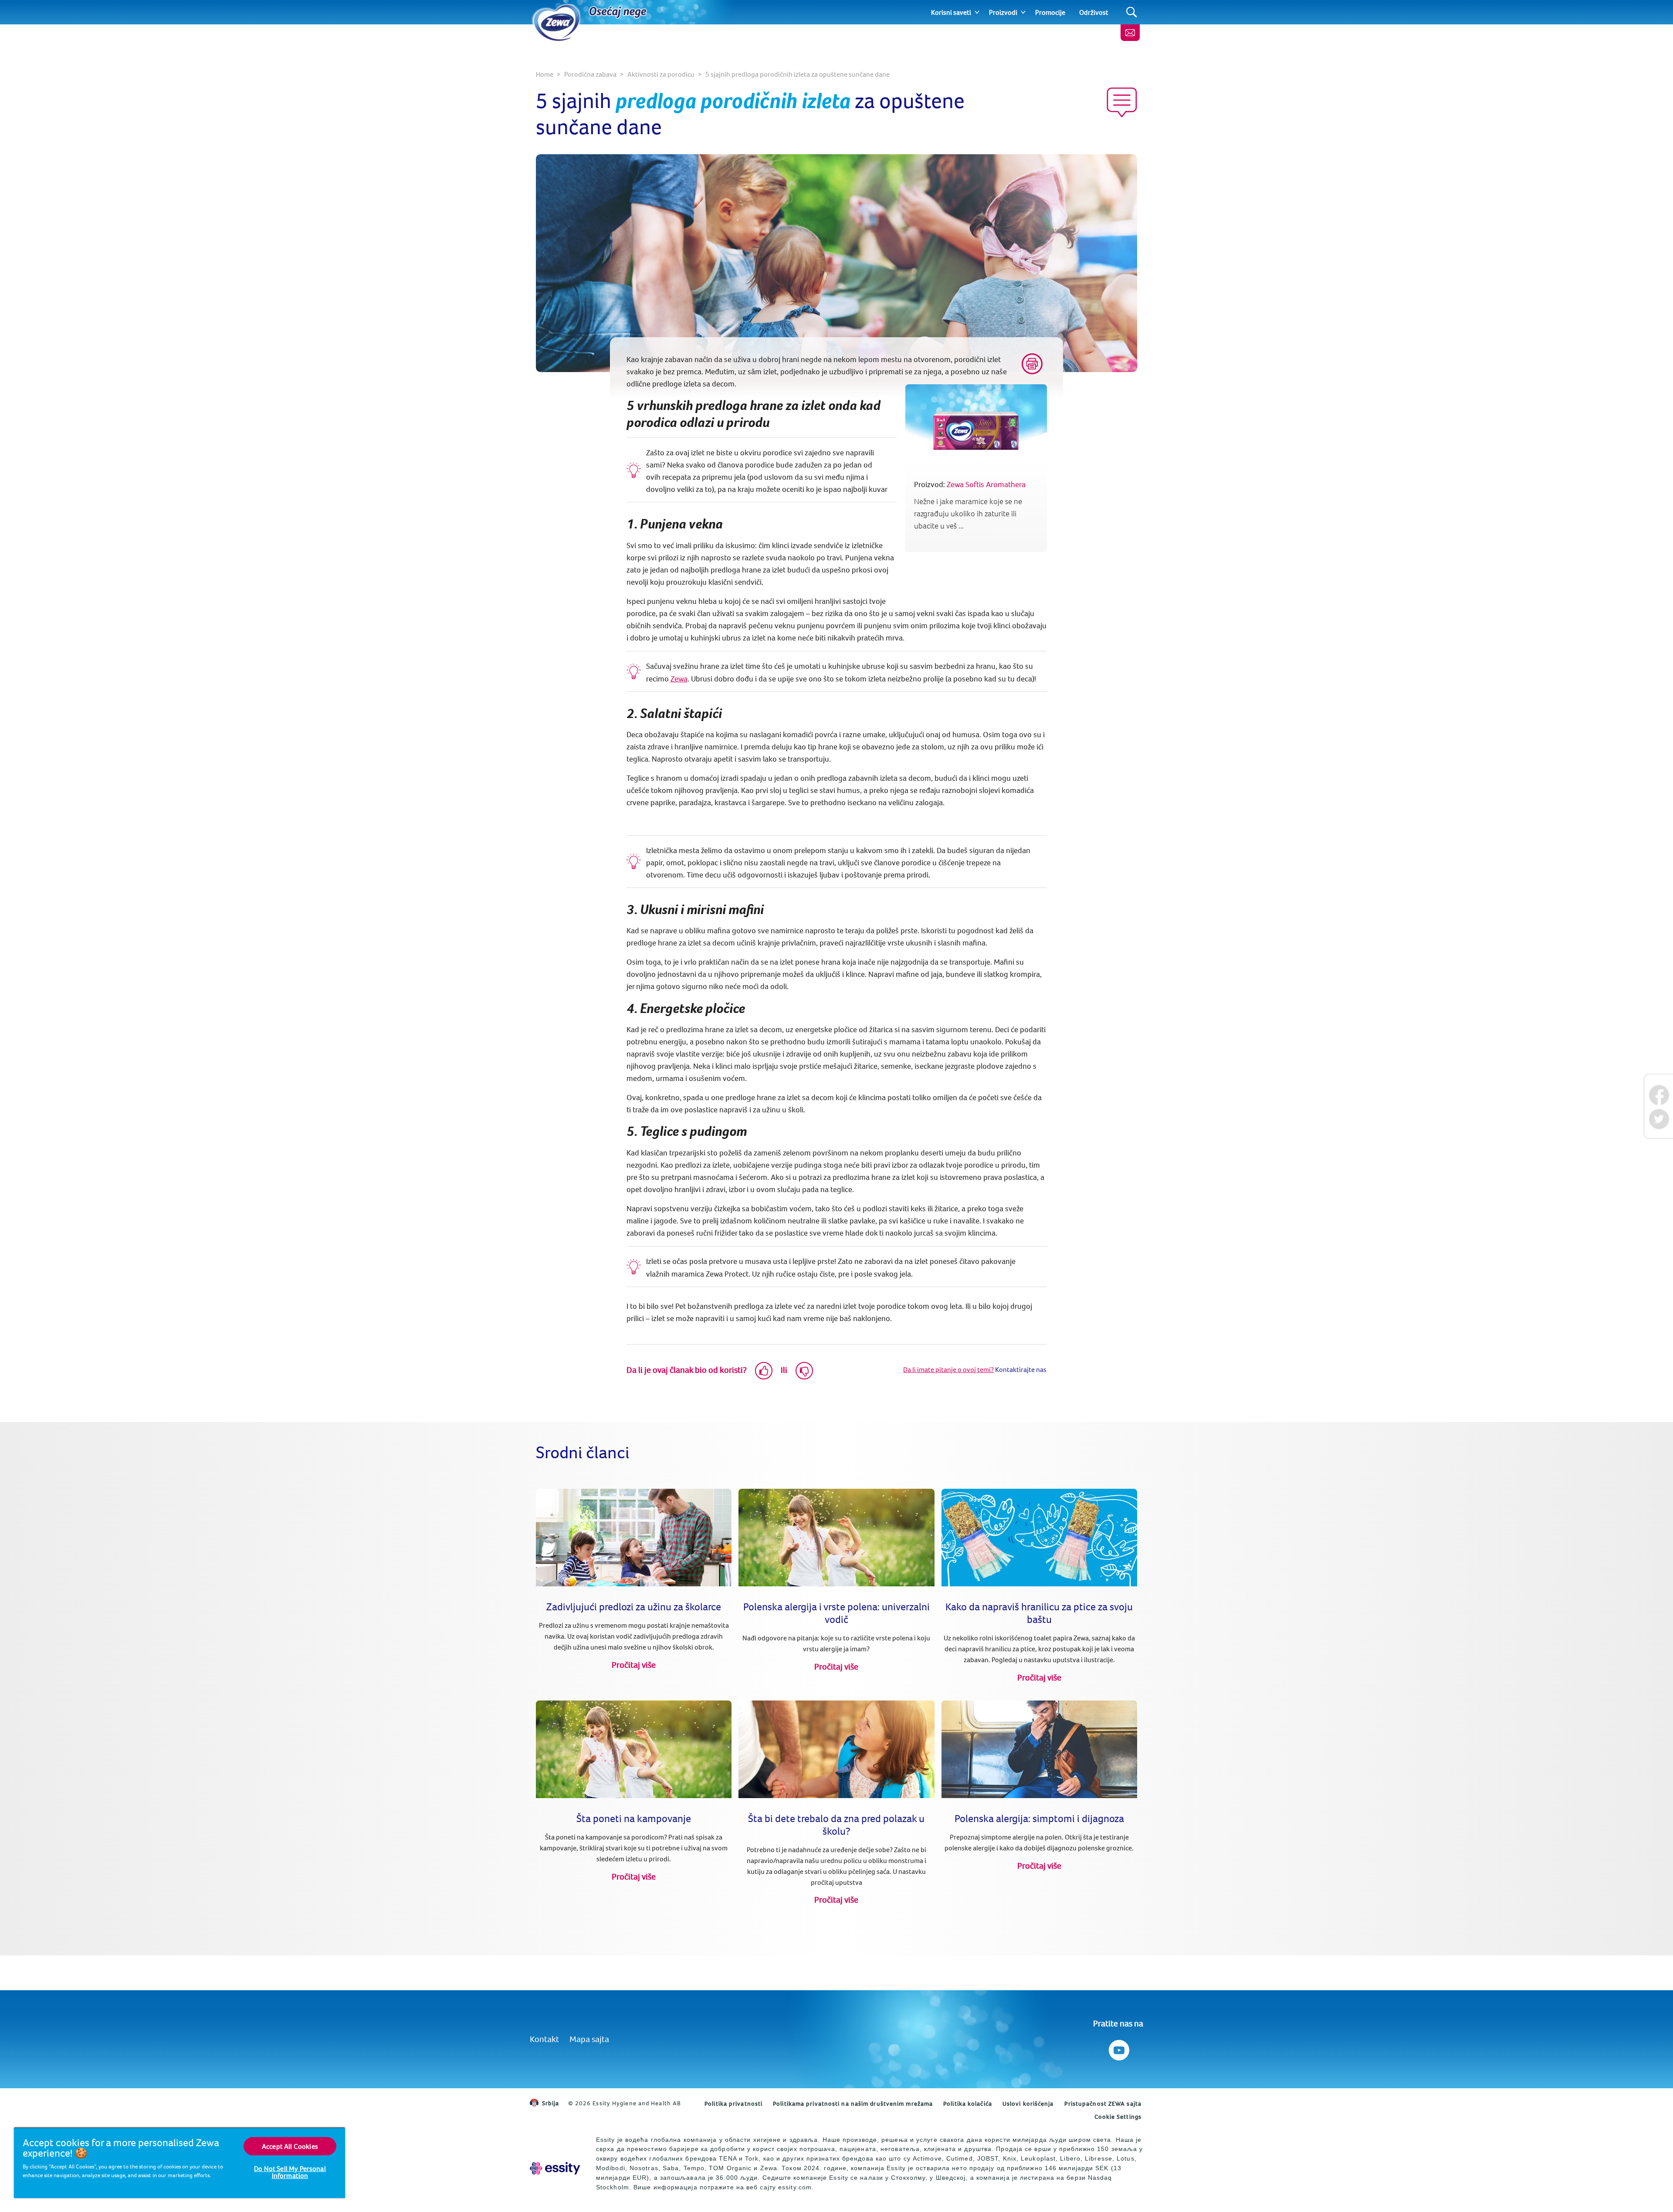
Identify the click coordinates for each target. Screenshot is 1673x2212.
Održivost (1094, 12)
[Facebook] (1659, 1095)
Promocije (1050, 12)
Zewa (679, 679)
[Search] (1132, 12)
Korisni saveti (951, 12)
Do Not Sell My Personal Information (290, 2172)
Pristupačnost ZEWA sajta (1103, 2104)
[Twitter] (1659, 1119)
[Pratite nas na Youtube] (1118, 2048)
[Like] (764, 1371)
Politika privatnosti (733, 2104)
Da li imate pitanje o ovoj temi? (948, 1369)
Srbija (551, 2103)
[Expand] (977, 12)
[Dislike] (804, 1371)
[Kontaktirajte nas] (1130, 33)
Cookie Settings (1118, 2117)
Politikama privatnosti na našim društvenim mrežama (853, 2104)
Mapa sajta (589, 2039)
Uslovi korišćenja (1028, 2104)
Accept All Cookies (290, 2146)
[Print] (1032, 364)
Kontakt (544, 2039)
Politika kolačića (968, 2104)
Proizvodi (1003, 12)
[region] (179, 2163)
